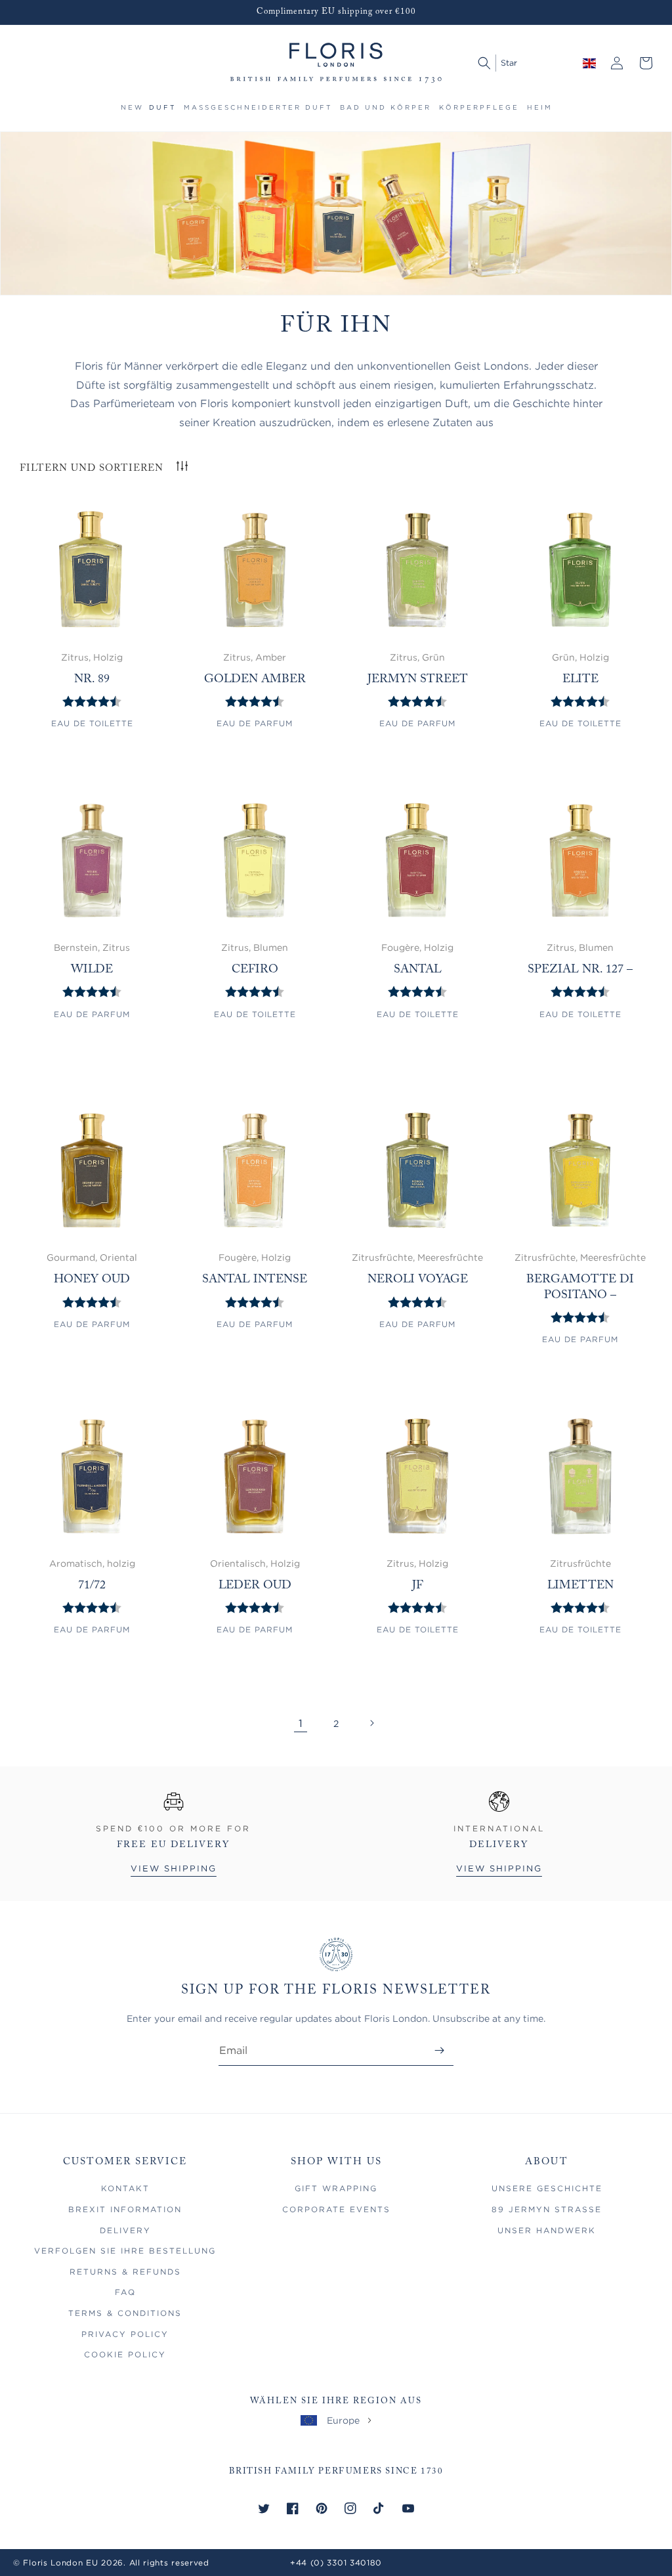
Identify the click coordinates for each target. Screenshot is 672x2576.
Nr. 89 (92, 680)
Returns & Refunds (125, 2272)
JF (418, 1586)
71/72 (92, 1586)
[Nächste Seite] (371, 1723)
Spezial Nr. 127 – (580, 970)
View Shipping (174, 1868)
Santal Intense (255, 1280)
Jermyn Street (418, 680)
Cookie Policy (125, 2354)
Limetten (580, 1586)
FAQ (125, 2292)
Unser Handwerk (547, 2230)
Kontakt (125, 2188)
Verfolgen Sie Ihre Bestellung (125, 2251)
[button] (162, 113)
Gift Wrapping (336, 2188)
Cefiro (255, 970)
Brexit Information (125, 2209)
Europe (343, 2420)
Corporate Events (336, 2209)
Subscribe (439, 2050)
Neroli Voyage (418, 1280)
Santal (418, 970)
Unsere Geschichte (547, 2188)
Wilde (92, 970)
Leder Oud (255, 1586)
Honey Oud (92, 1280)
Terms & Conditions (125, 2313)
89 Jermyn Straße (547, 2209)
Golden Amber (255, 680)
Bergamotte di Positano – (580, 1287)
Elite (580, 680)
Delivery (125, 2230)
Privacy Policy (125, 2334)
